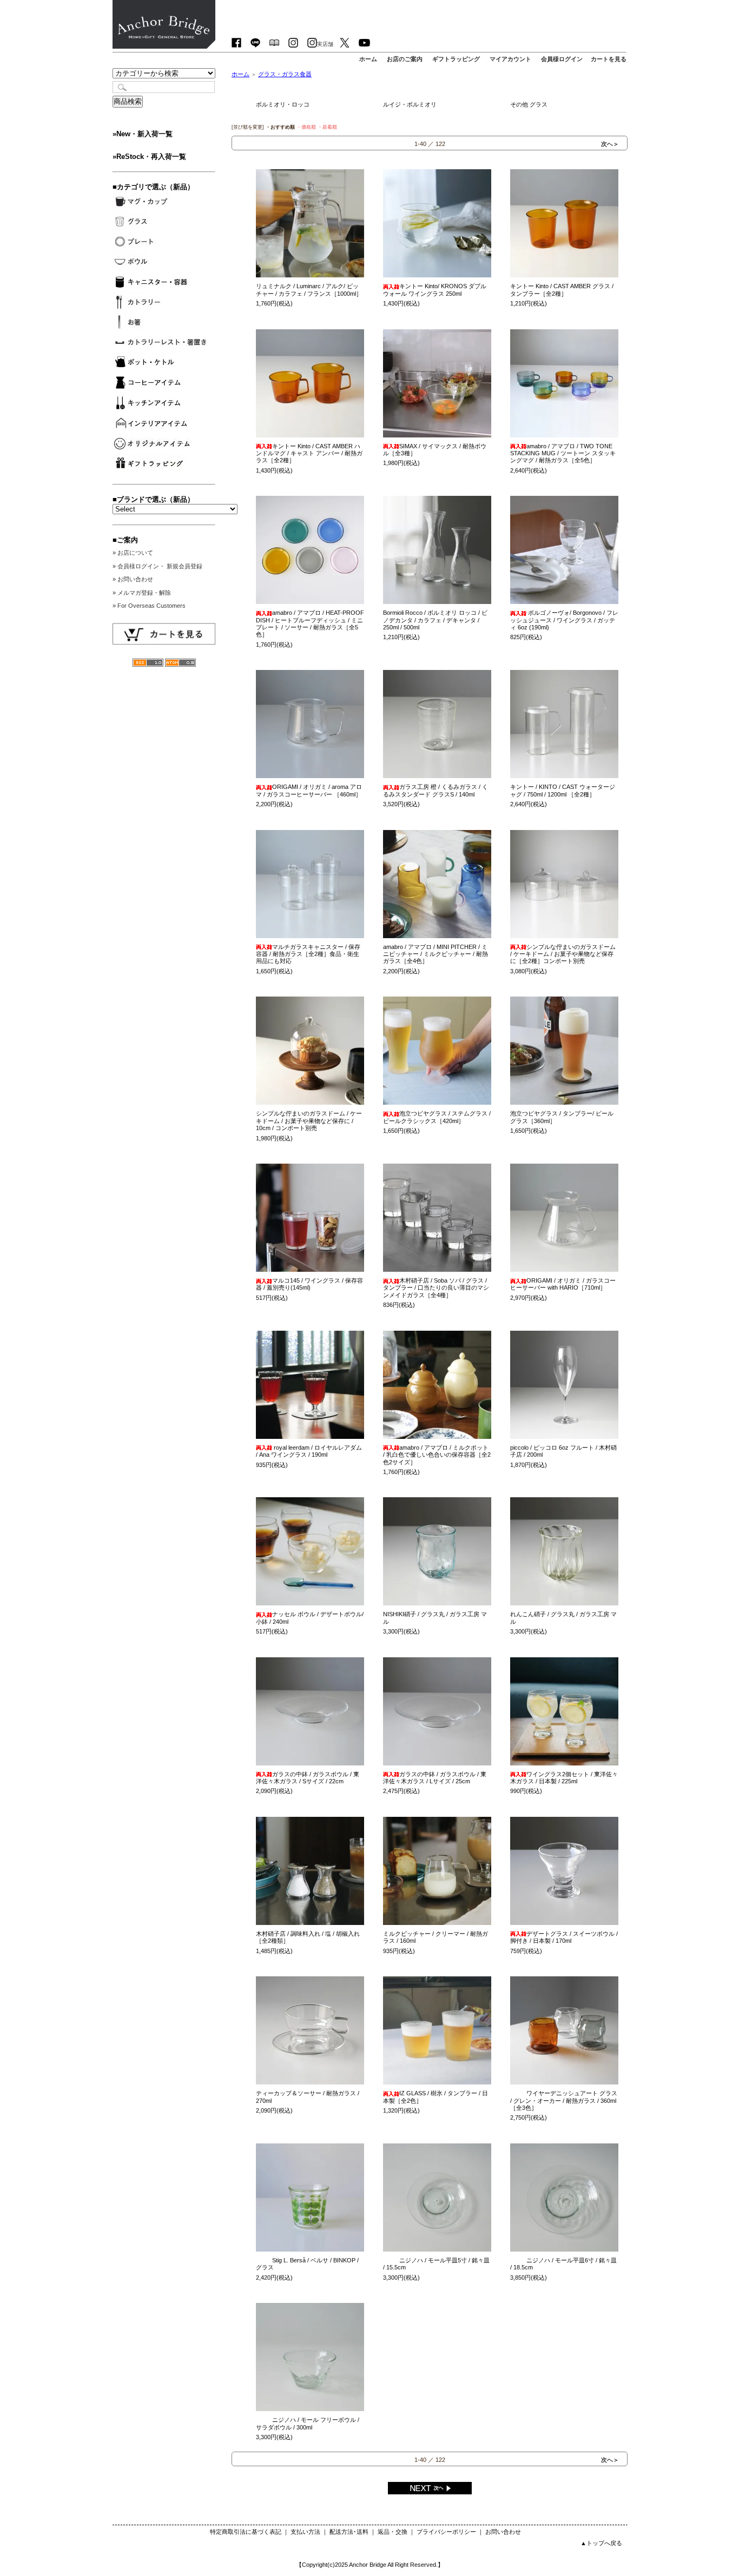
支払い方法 (305, 2532)
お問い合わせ (503, 2532)
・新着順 (327, 127)
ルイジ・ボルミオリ (410, 104)
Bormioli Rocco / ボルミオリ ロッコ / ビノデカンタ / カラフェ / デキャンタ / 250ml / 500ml (435, 620)
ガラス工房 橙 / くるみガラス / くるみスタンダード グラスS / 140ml (436, 790)
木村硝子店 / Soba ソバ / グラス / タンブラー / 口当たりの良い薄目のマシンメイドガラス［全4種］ (436, 1288)
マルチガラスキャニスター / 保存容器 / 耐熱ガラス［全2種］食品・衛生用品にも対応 (308, 954)
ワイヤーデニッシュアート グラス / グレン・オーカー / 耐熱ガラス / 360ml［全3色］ (564, 2100)
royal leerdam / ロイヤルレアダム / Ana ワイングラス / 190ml (309, 1451)
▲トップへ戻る (601, 2543)
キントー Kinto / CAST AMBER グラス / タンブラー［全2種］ (562, 290)
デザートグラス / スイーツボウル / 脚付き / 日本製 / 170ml (564, 1937)
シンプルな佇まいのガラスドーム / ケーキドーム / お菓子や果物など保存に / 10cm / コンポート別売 (309, 1121)
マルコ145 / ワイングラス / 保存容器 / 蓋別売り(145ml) (309, 1284)
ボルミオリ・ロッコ (283, 104)
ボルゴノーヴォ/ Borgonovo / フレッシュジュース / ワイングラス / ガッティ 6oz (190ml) (564, 620)
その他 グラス (529, 104)
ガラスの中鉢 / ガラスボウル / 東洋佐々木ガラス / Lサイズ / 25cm (435, 1778)
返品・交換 (392, 2532)
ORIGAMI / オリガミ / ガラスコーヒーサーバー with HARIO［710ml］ (563, 1284)
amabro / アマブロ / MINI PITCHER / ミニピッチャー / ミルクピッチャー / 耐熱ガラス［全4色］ (436, 954)
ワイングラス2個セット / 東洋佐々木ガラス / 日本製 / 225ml (564, 1778)
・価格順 (306, 127)
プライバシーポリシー (446, 2532)
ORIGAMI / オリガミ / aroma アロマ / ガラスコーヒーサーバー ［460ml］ (309, 790)
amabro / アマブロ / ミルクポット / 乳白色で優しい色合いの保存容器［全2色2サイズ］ (437, 1455)
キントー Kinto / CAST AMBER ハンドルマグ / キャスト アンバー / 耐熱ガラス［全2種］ (309, 453)
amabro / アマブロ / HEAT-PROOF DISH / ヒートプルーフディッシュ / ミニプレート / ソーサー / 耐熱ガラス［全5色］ (310, 623)
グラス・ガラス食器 (285, 74)
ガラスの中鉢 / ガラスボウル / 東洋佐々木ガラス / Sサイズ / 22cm (308, 1778)
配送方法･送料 (349, 2532)
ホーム (240, 74)
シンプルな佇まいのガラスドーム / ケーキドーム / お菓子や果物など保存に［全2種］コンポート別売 (563, 954)
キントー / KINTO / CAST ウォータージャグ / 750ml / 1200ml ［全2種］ (563, 790)
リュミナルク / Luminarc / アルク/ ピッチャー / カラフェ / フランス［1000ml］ (309, 290)
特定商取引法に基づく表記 (246, 2532)
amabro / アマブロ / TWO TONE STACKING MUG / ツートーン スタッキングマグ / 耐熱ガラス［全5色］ (563, 453)
